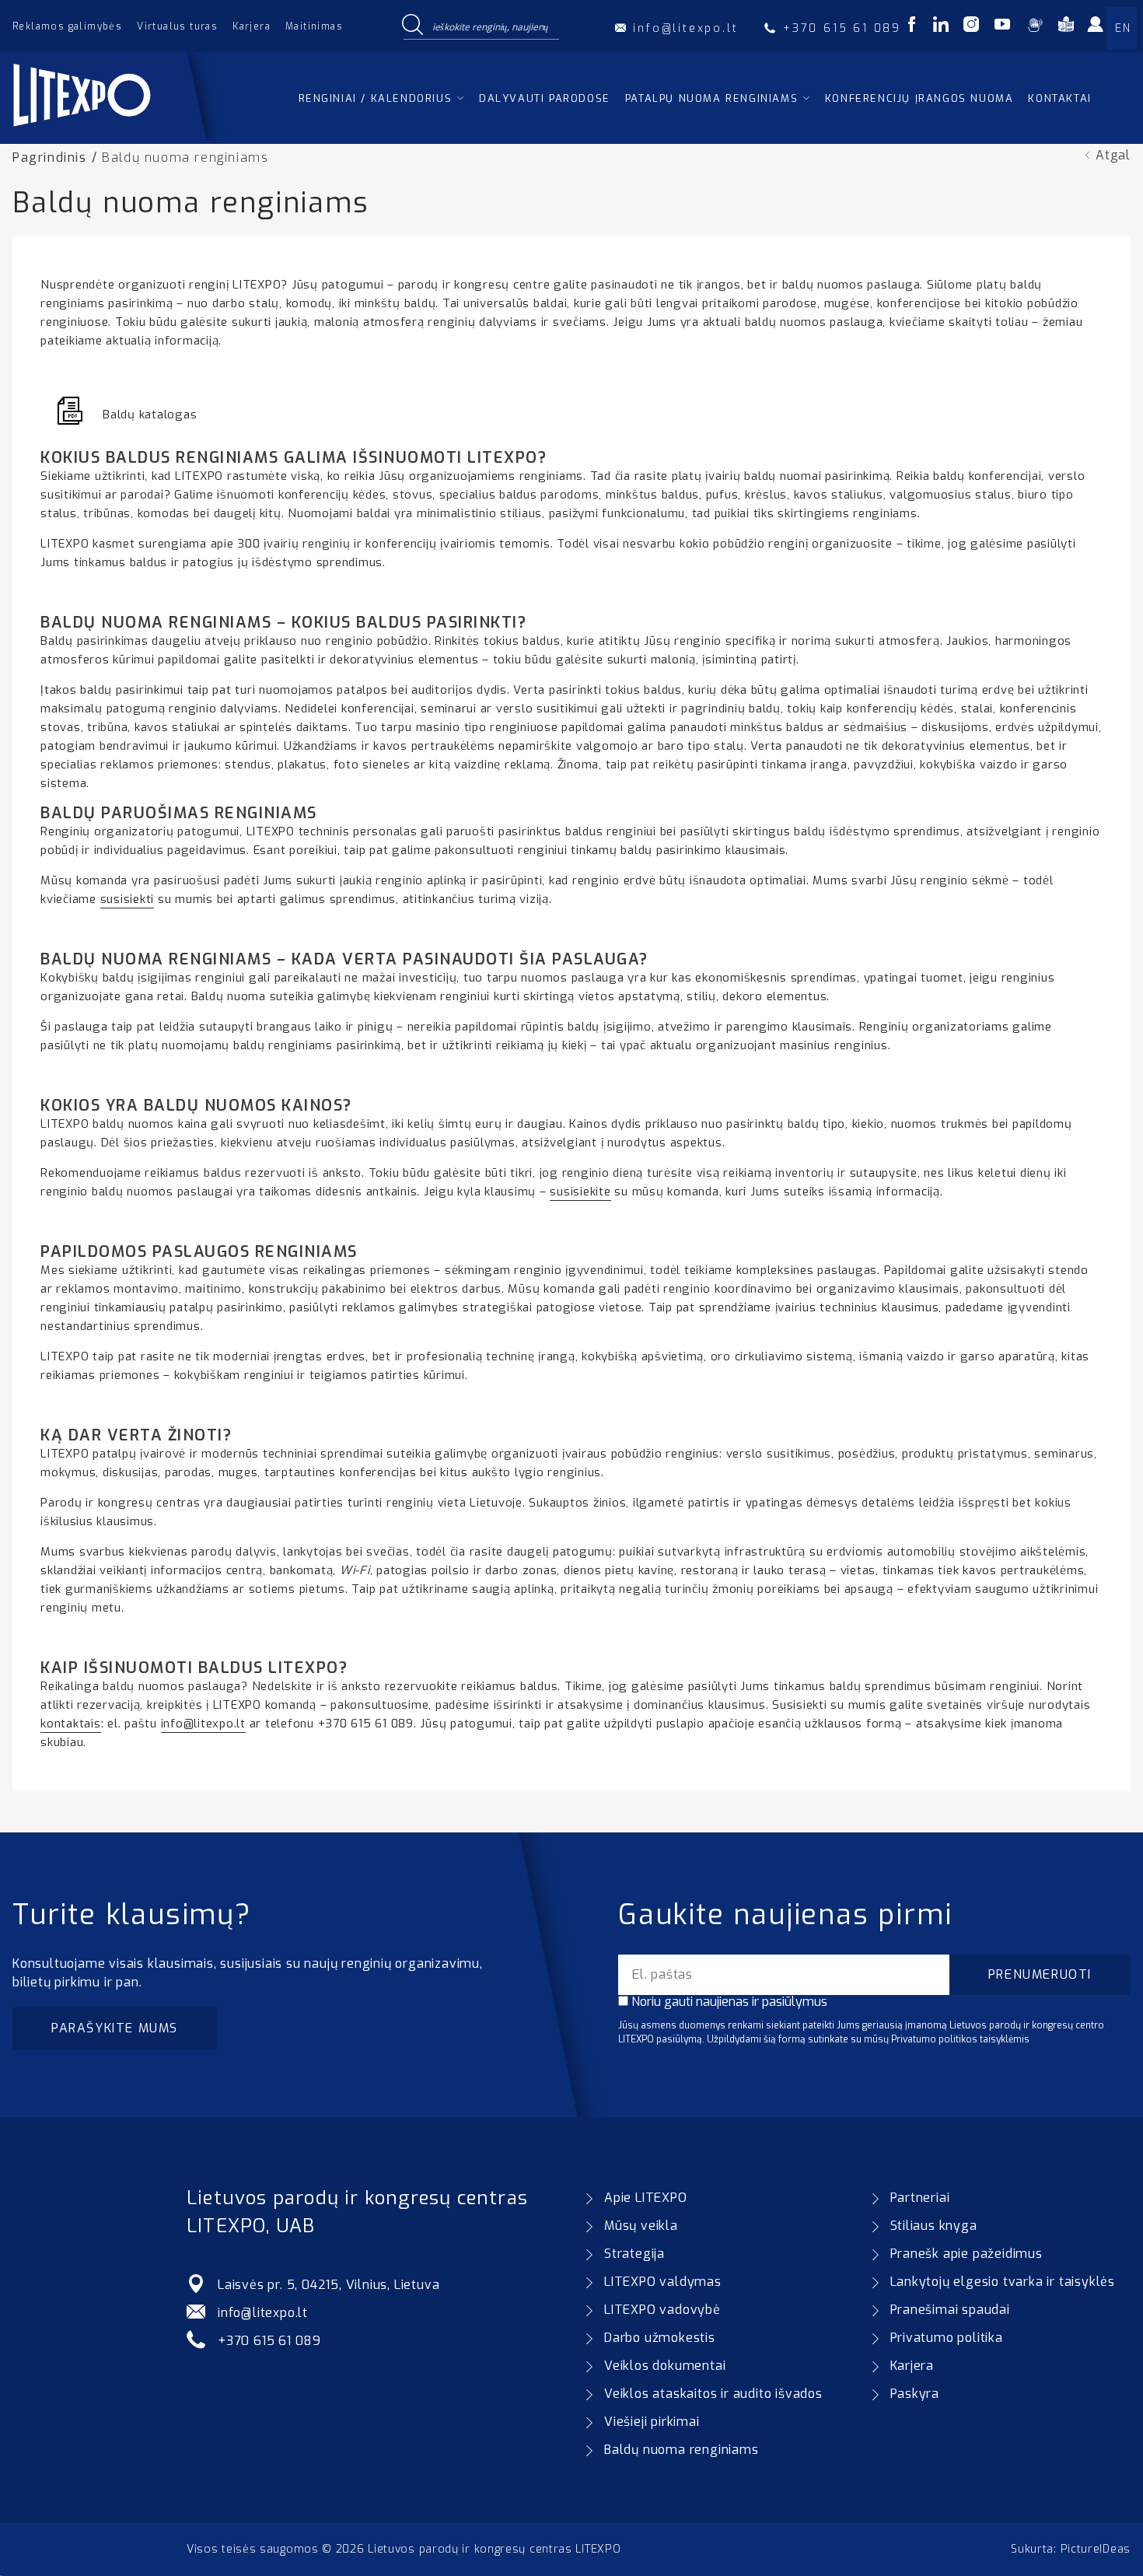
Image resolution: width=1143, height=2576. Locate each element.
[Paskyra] (1100, 30)
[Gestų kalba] (1035, 27)
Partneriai (920, 2198)
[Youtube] (1002, 27)
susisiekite (580, 1192)
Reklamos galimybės (67, 26)
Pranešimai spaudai (950, 2310)
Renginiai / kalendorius (376, 98)
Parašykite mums (115, 2028)
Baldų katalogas (150, 415)
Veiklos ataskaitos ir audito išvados (713, 2394)
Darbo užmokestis (660, 2338)
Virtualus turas (177, 26)
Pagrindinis (50, 157)
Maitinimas (314, 26)
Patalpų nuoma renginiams (711, 98)
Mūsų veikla (641, 2226)
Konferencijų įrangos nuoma (919, 98)
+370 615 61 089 (269, 2341)
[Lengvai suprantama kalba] (1066, 27)
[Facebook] (912, 27)
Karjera (252, 26)
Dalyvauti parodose (545, 98)
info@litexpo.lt (203, 1724)
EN (1123, 28)
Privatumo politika (947, 2338)
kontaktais (71, 1724)
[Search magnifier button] (412, 26)
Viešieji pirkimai (652, 2422)
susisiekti (128, 899)
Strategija (634, 2254)
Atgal (1113, 155)
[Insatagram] (971, 27)
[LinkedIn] (941, 27)
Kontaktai (1059, 98)
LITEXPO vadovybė (662, 2310)
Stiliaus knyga (934, 2226)
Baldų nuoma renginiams (682, 2450)
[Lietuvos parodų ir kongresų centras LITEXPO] (119, 136)
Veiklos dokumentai (665, 2366)
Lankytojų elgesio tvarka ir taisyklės (1003, 2282)
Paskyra (915, 2394)
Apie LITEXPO (646, 2198)
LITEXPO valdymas (663, 2282)
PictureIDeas (1096, 2549)
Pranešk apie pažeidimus (966, 2254)
